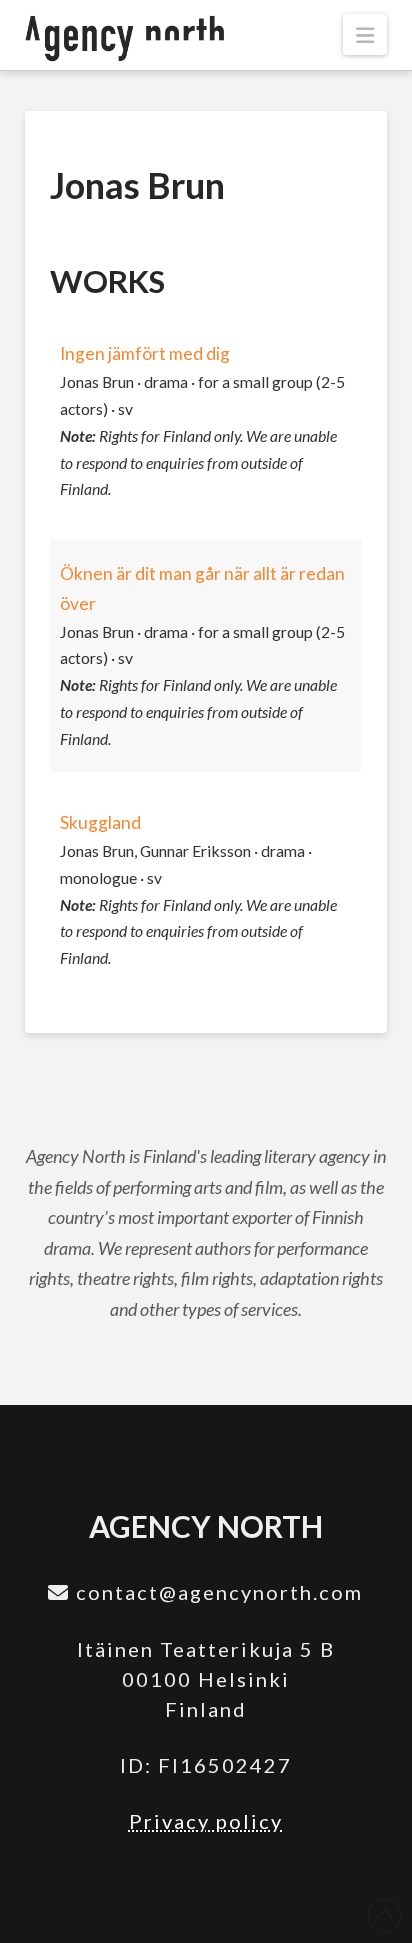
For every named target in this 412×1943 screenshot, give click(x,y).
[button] (365, 34)
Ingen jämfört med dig (145, 353)
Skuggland (100, 822)
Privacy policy (206, 1821)
